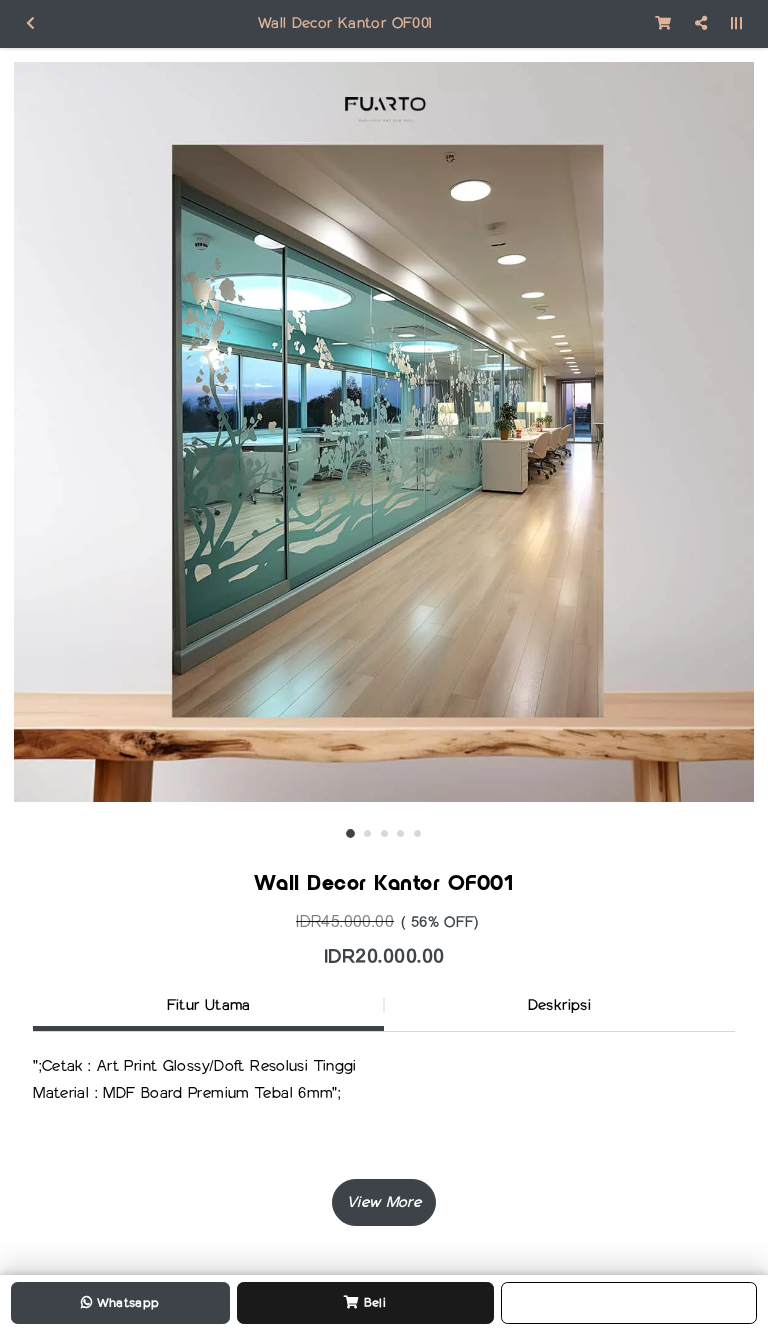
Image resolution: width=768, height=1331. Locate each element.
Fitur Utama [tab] (209, 1005)
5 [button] (417, 833)
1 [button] (350, 833)
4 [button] (400, 833)
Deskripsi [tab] (559, 1005)
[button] (384, 1202)
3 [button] (384, 833)
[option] (384, 432)
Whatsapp (125, 1302)
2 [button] (367, 833)
